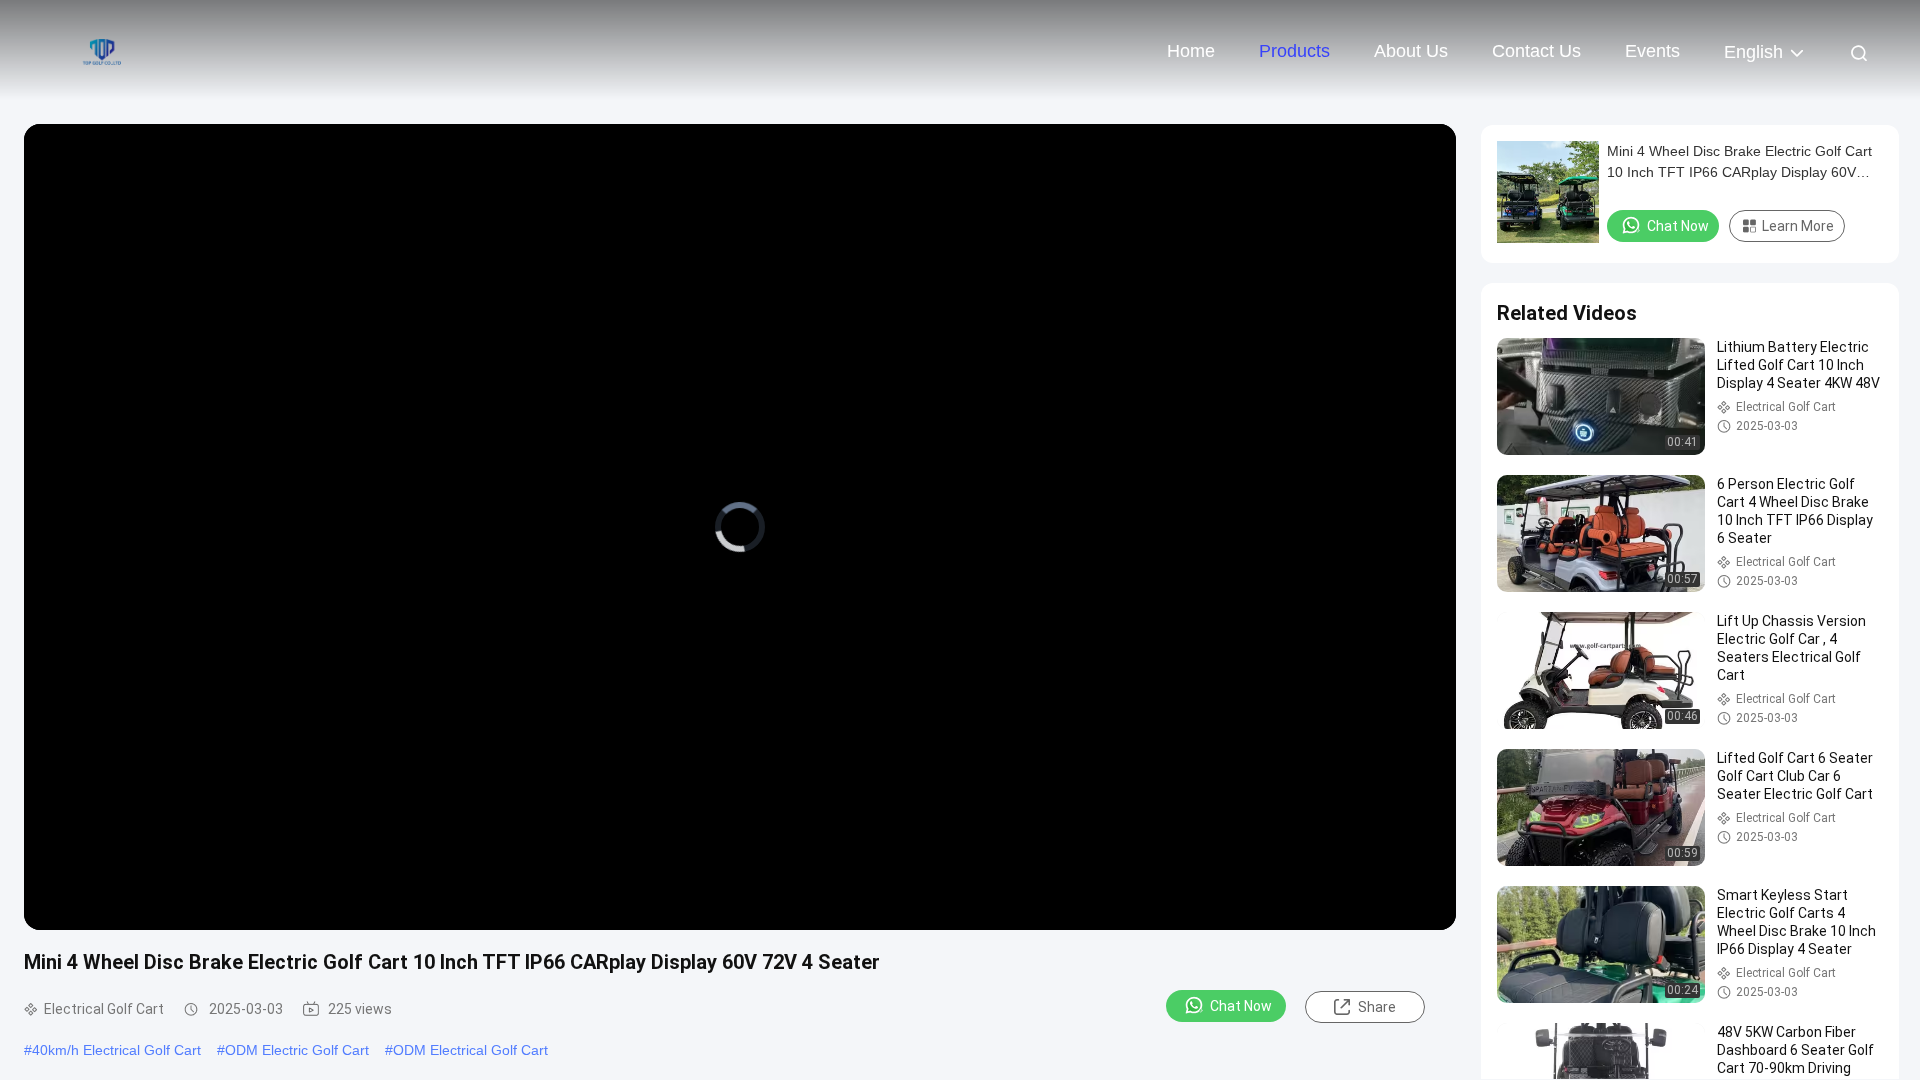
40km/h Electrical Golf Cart (116, 1050)
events (1652, 51)
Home (1191, 51)
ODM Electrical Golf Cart (470, 1050)
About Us (1411, 51)
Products (1294, 51)
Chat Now (1241, 1006)
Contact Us (1536, 51)
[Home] (100, 50)
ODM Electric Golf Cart (297, 1050)
